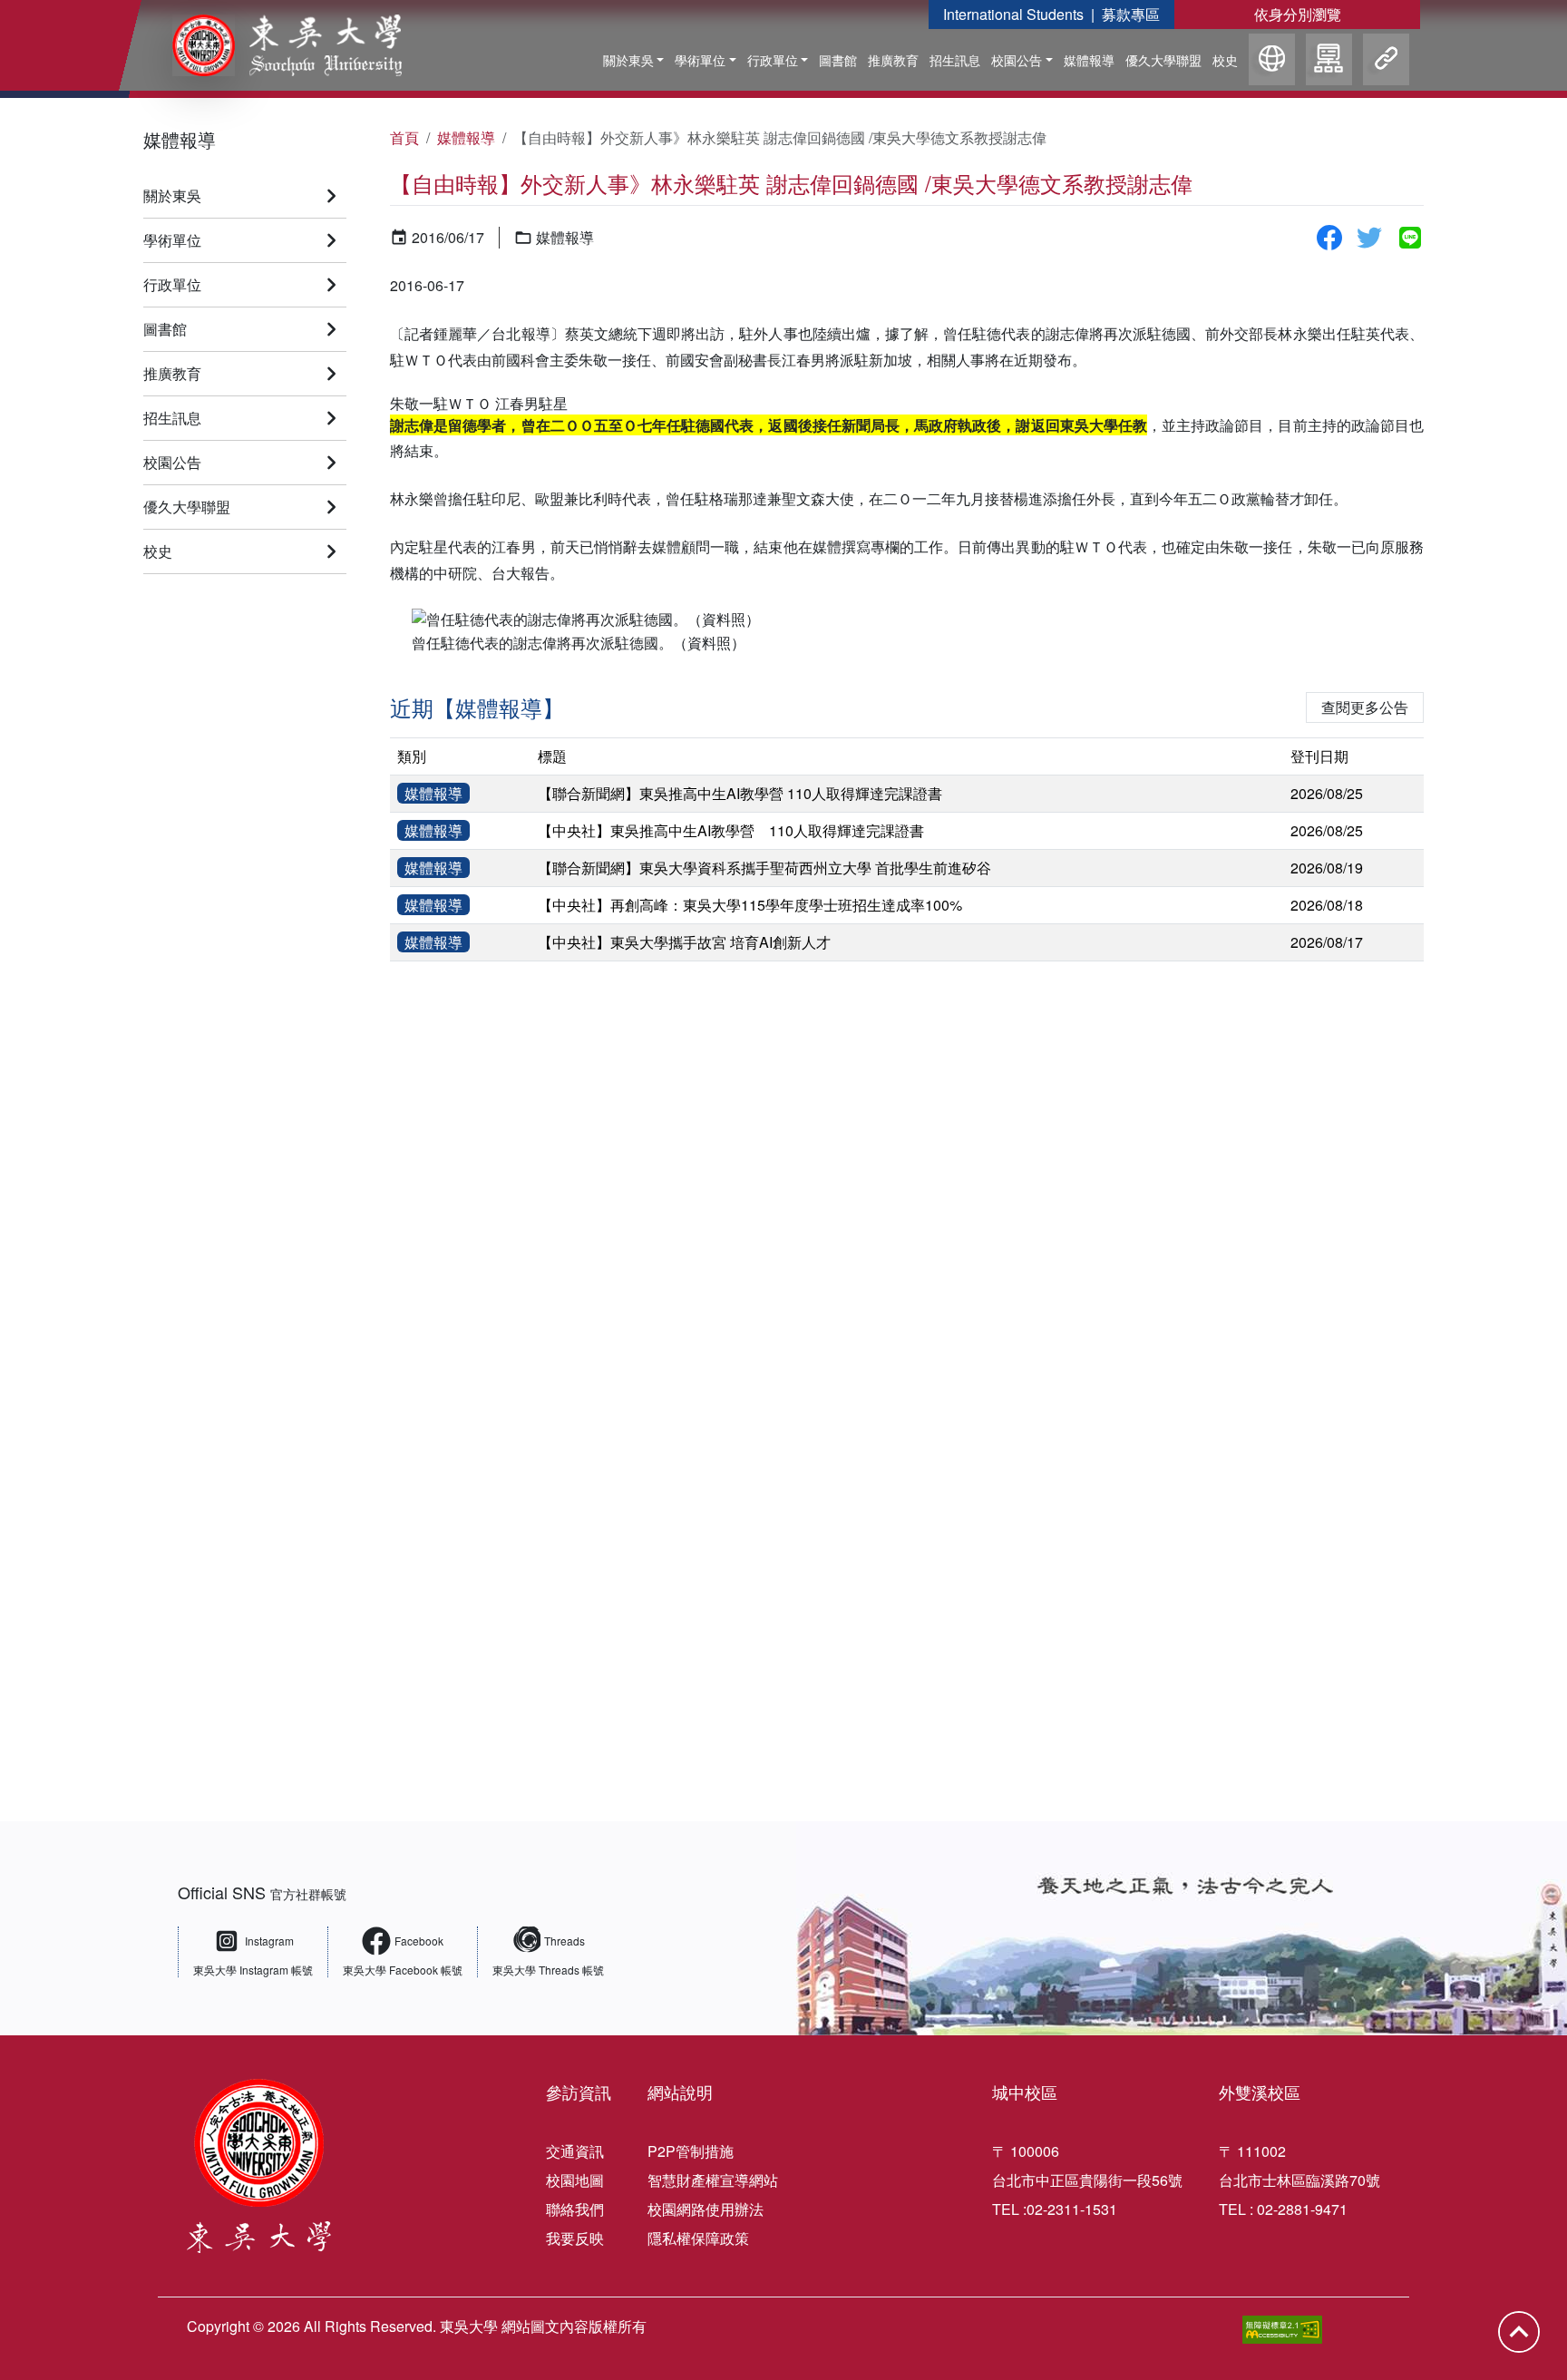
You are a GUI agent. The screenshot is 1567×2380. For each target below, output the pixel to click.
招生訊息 (955, 60)
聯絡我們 (575, 2209)
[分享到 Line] (1410, 238)
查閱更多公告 (1365, 707)
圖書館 (838, 60)
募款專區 (1131, 14)
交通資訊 (575, 2151)
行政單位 (773, 60)
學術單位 (700, 60)
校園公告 (1017, 60)
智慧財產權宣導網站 (713, 2180)
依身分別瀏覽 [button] (1298, 14)
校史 (1225, 60)
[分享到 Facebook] (1329, 238)
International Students (1013, 14)
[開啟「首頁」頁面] (274, 45)
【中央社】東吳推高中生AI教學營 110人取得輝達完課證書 (731, 830)
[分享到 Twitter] (1369, 238)
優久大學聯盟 (1163, 60)
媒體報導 (1089, 60)
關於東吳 (628, 60)
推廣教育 (893, 60)
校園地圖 (575, 2180)
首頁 (404, 137)
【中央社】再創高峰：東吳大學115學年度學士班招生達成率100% (750, 905)
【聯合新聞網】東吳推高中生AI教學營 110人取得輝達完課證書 (740, 793)
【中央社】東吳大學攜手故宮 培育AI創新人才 (684, 942)
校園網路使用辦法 (706, 2209)
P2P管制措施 (691, 2151)
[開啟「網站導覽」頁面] (1329, 62)
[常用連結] (1386, 62)
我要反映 (575, 2238)
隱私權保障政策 (698, 2238)
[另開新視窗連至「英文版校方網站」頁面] (1272, 62)
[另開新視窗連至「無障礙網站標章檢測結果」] (1282, 2330)
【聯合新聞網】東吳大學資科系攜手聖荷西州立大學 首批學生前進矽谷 (764, 868)
